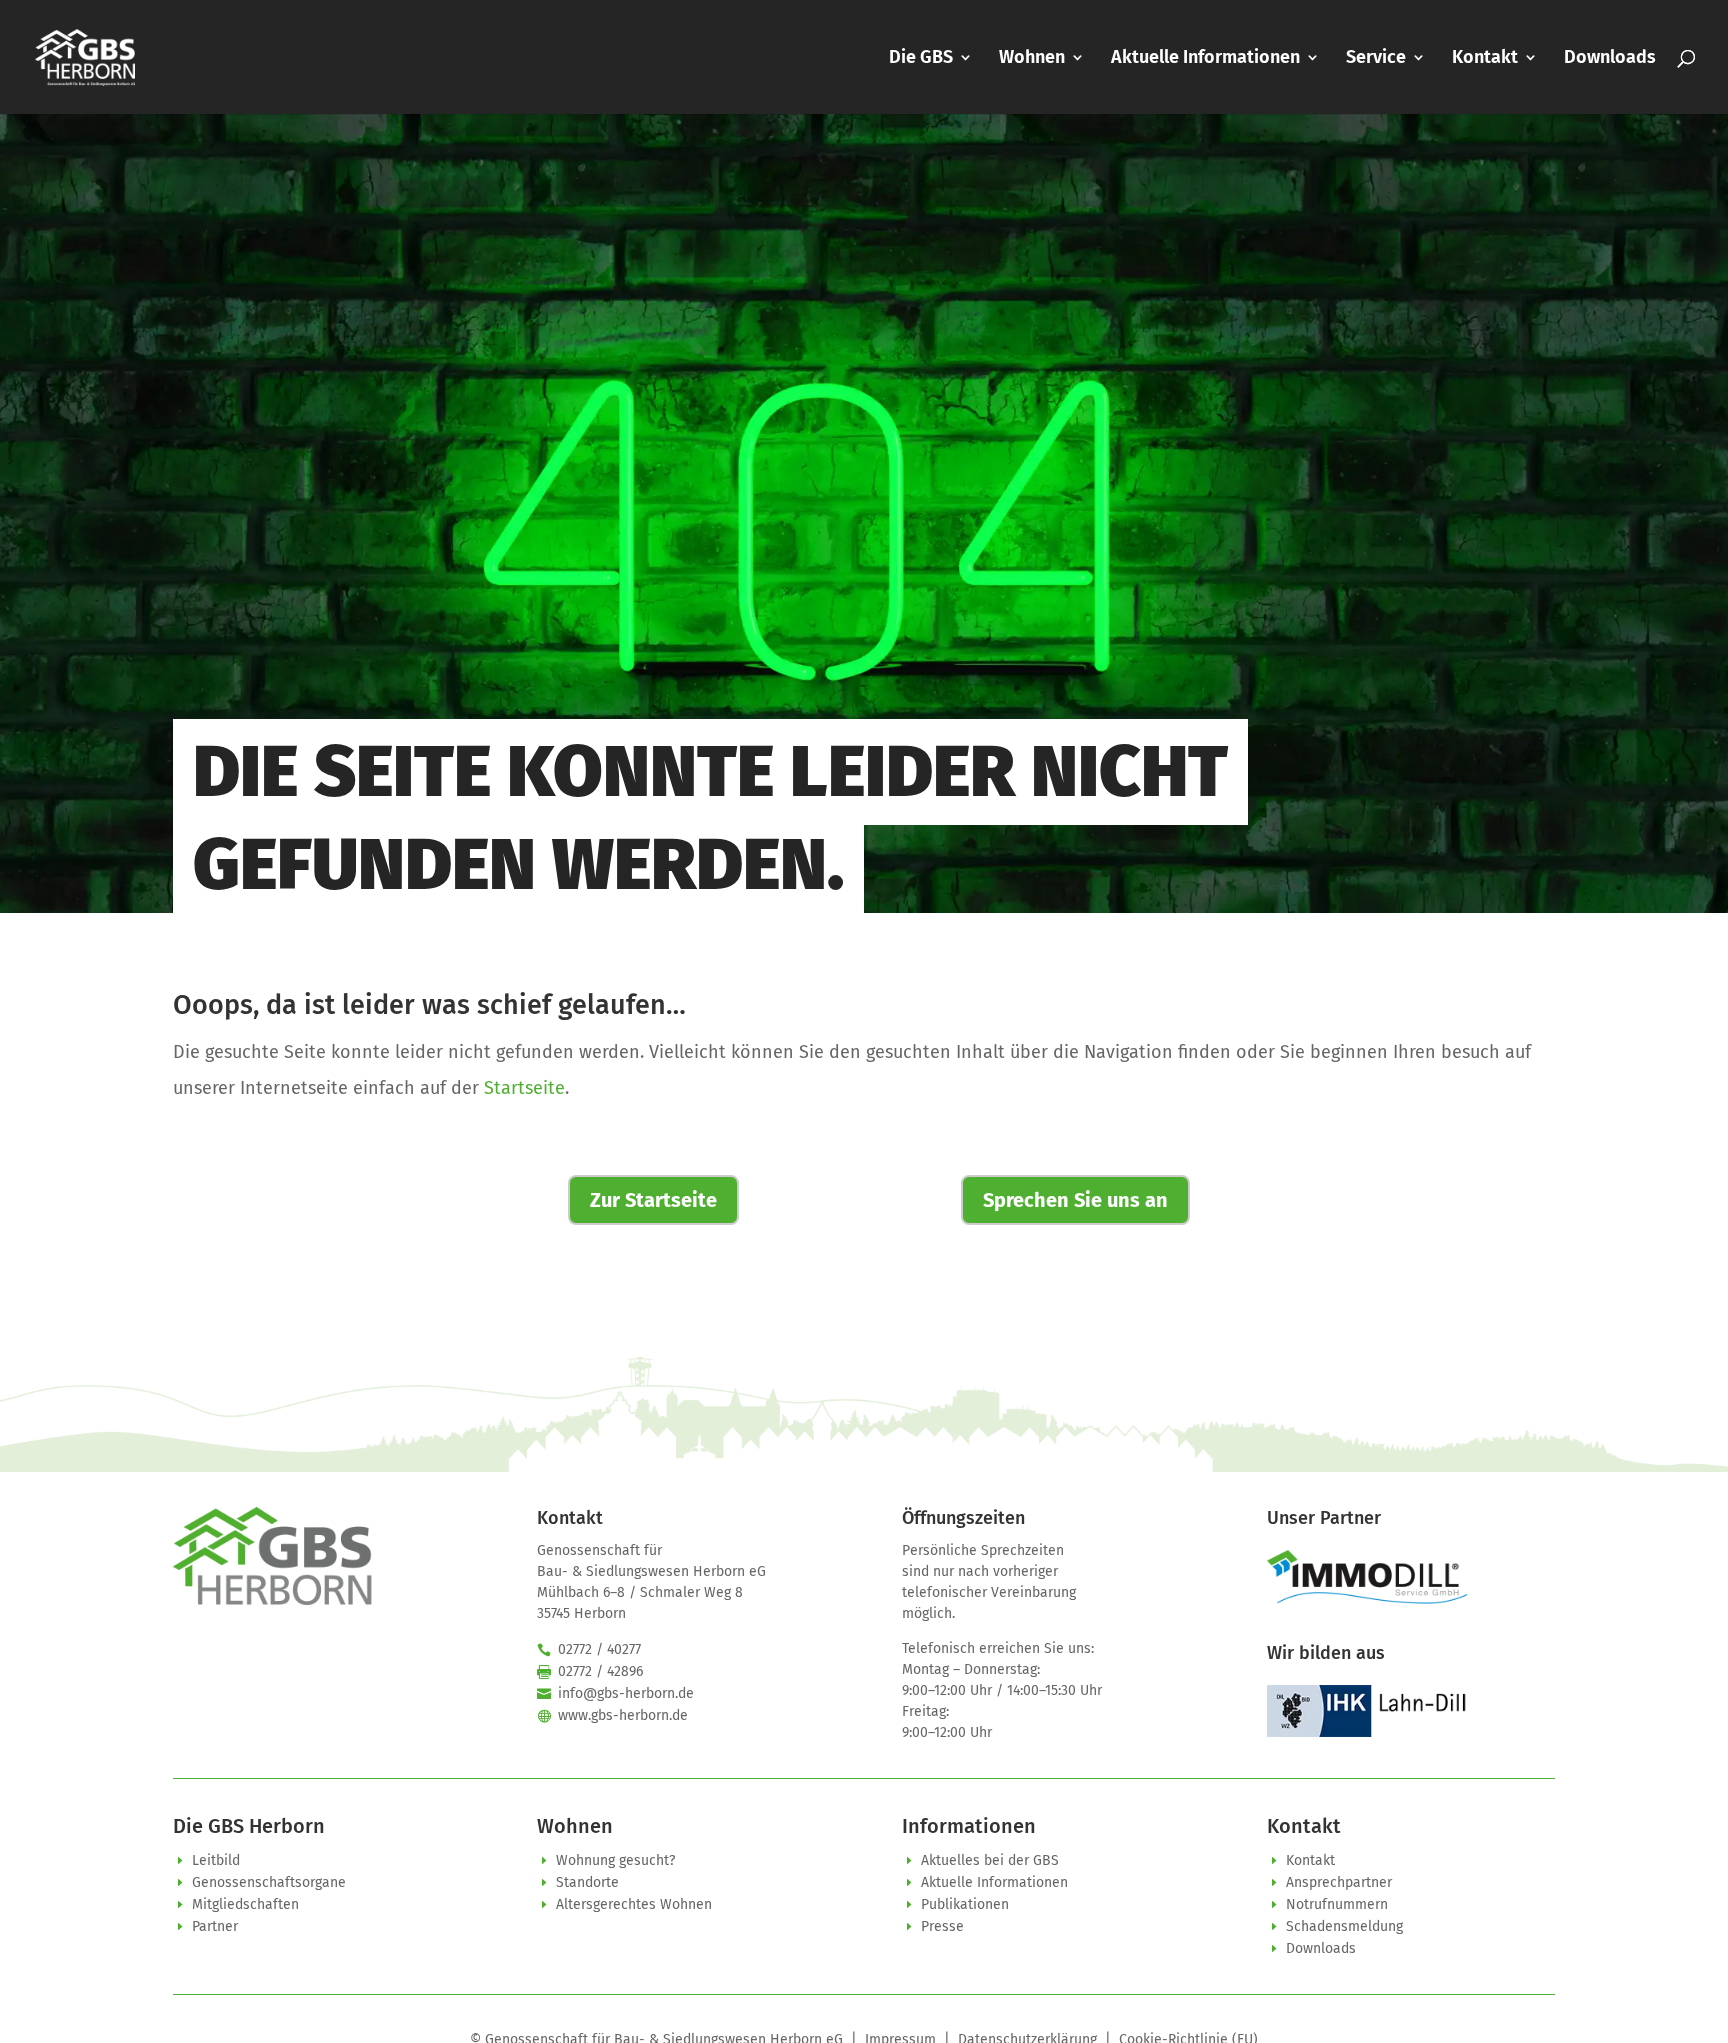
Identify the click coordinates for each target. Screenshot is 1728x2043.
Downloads (1610, 59)
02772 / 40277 (599, 1649)
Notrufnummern (1337, 1904)
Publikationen (965, 1904)
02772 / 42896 (600, 1671)
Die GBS (921, 59)
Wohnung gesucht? (615, 1860)
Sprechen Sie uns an (1075, 1200)
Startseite (524, 1088)
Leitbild (216, 1860)
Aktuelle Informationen (1205, 59)
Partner (215, 1926)
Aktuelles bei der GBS (990, 1860)
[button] (44, 1999)
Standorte (587, 1882)
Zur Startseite (653, 1200)
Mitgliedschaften (245, 1904)
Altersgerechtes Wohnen (634, 1904)
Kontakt (1485, 59)
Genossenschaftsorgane (269, 1882)
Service (1376, 59)
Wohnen (1032, 59)
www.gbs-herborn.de (623, 1715)
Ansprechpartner (1339, 1882)
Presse (942, 1926)
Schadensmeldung (1344, 1926)
